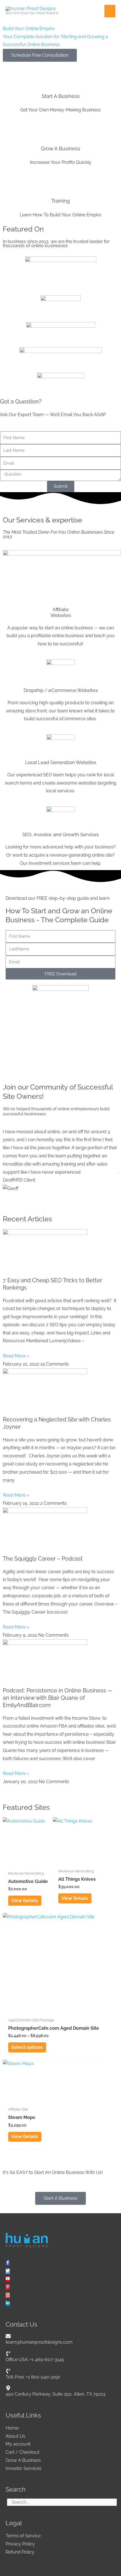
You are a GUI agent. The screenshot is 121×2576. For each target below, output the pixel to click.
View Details (25, 1901)
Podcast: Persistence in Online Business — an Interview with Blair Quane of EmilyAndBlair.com (58, 1698)
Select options (27, 2047)
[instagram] (8, 2295)
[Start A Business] (60, 74)
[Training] (60, 179)
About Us (15, 2436)
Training (60, 201)
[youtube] (8, 2279)
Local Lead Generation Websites (61, 762)
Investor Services (23, 2468)
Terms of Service (23, 2536)
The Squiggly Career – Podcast (43, 1559)
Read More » (16, 1356)
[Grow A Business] (60, 127)
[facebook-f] (8, 2263)
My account (18, 2444)
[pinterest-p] (8, 2287)
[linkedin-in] (8, 2303)
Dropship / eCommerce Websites (61, 690)
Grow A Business (60, 149)
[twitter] (8, 2271)
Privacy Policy (20, 2544)
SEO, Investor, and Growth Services (60, 834)
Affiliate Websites (61, 612)
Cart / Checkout (23, 2452)
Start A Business (61, 96)
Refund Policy (20, 2552)
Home (12, 2428)
